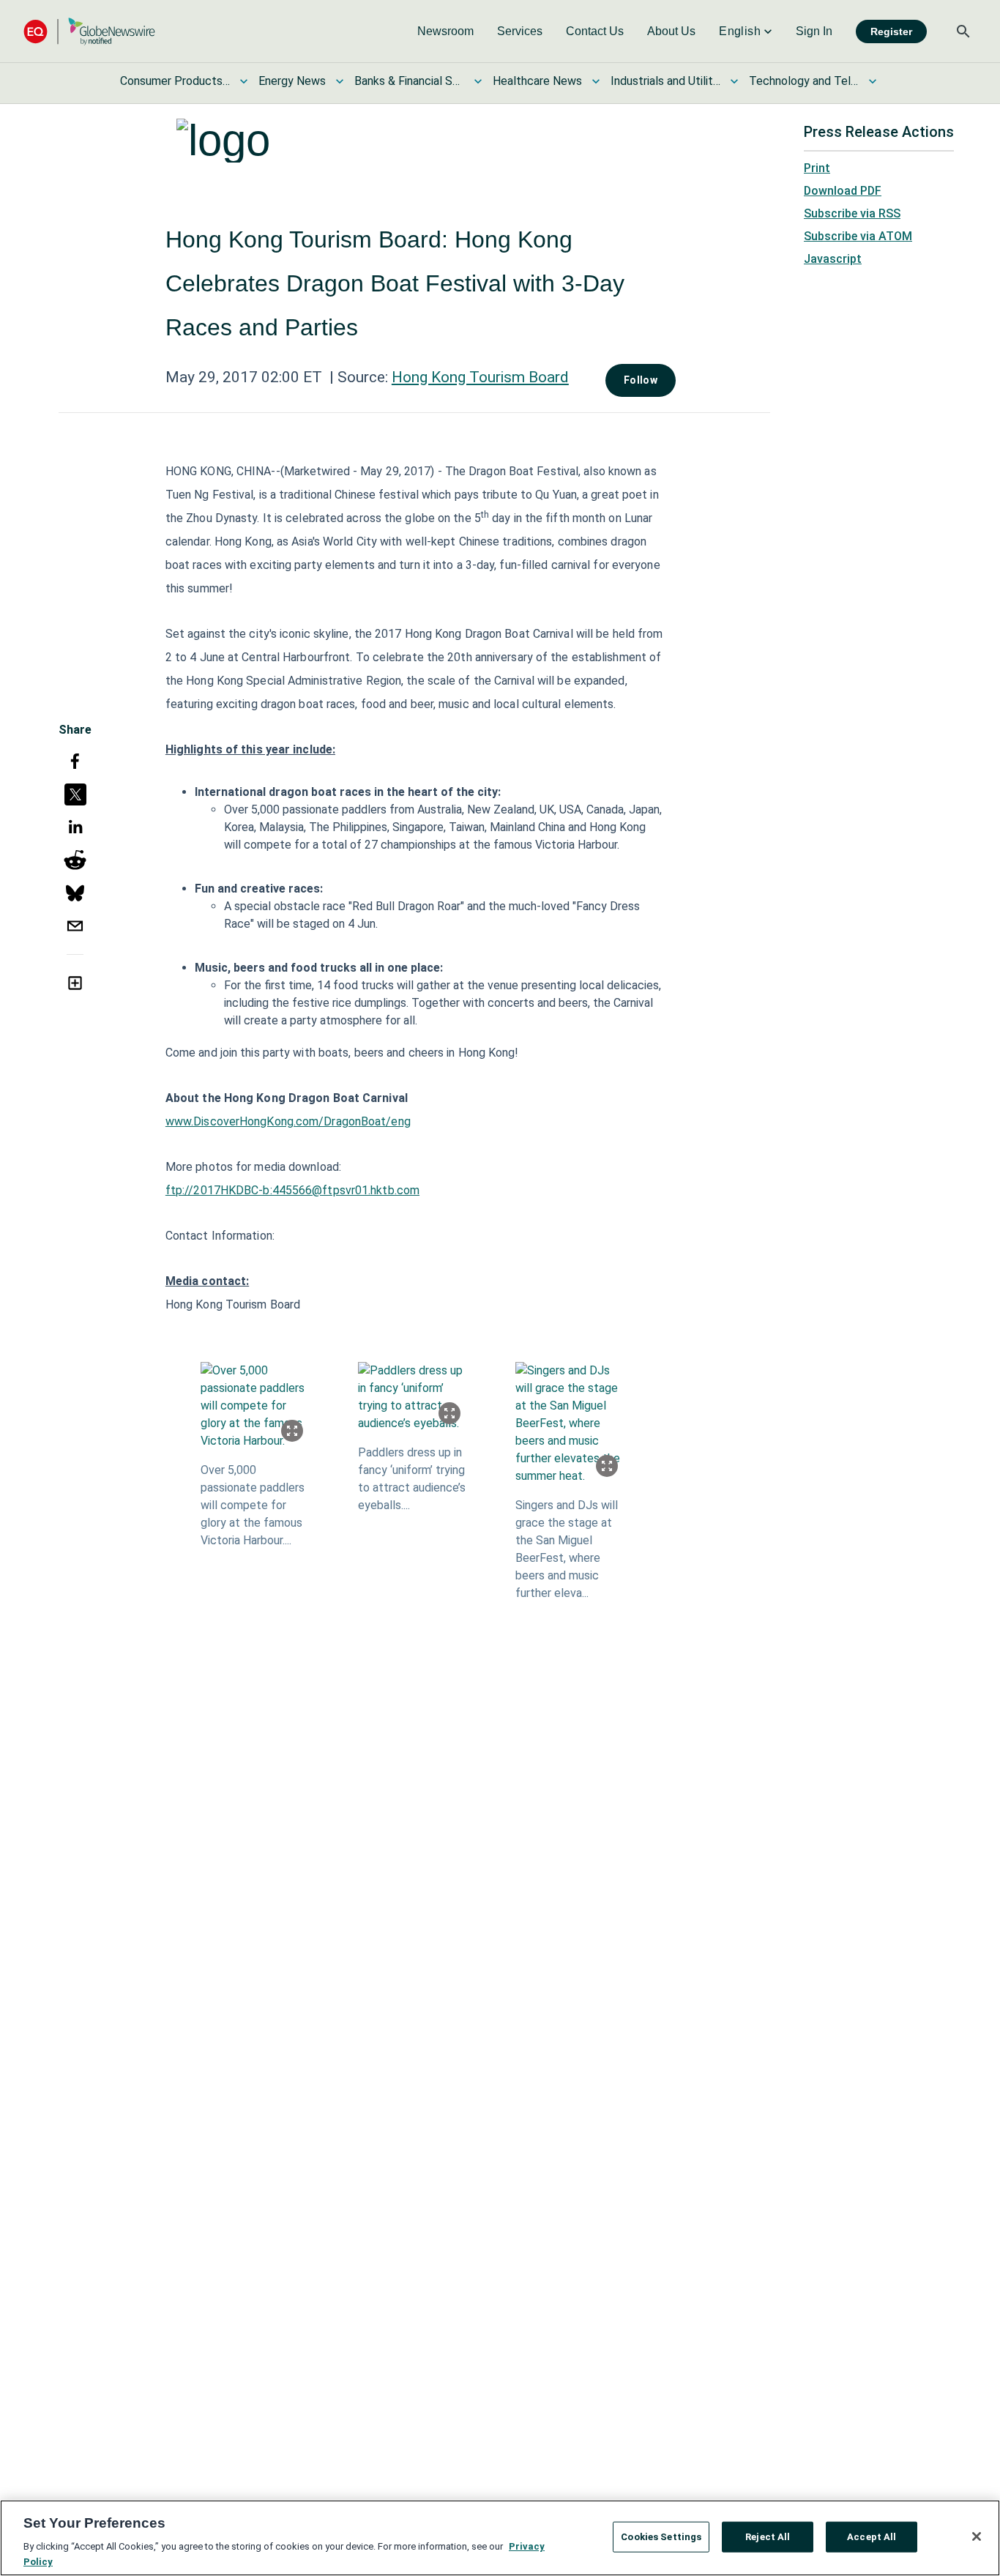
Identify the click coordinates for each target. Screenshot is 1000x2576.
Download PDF (843, 191)
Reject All (768, 2537)
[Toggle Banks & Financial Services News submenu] (478, 81)
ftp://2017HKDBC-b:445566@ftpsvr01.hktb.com (292, 1190)
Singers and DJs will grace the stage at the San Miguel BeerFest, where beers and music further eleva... (567, 1549)
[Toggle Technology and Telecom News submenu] (873, 81)
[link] (445, 31)
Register (891, 31)
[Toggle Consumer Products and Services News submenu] (244, 81)
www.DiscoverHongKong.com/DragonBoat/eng (288, 1121)
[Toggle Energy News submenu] (340, 81)
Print (817, 168)
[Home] (89, 31)
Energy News (292, 81)
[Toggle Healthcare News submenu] (596, 81)
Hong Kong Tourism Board (480, 377)
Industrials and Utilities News (665, 81)
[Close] (977, 2536)
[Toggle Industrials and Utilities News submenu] (734, 81)
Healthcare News (537, 81)
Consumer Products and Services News (175, 81)
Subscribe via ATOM (858, 236)
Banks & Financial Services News (409, 81)
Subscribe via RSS (852, 213)
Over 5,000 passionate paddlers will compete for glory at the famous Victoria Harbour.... (253, 1505)
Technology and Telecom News (804, 81)
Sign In (814, 31)
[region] (500, 2538)
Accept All (872, 2537)
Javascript (833, 259)
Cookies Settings (661, 2537)
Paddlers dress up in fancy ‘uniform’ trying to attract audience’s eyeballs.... (412, 1479)
